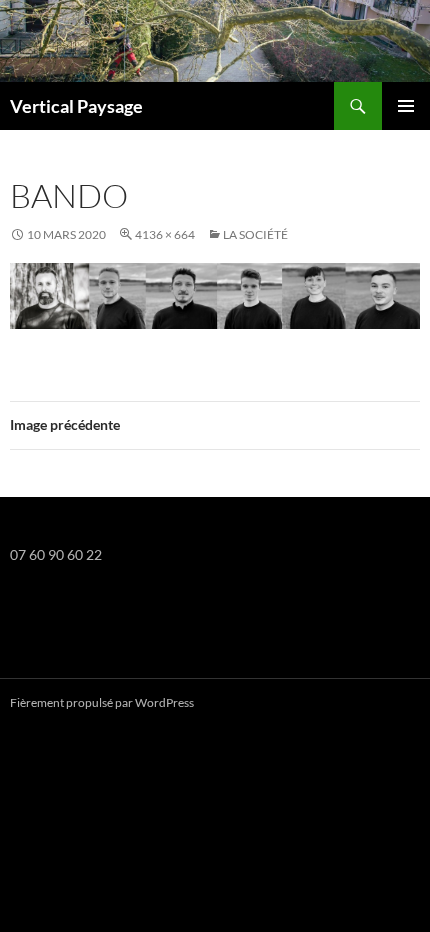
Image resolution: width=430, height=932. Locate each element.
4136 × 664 (165, 234)
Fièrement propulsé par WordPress (102, 702)
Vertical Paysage (76, 106)
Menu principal (406, 106)
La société (255, 234)
